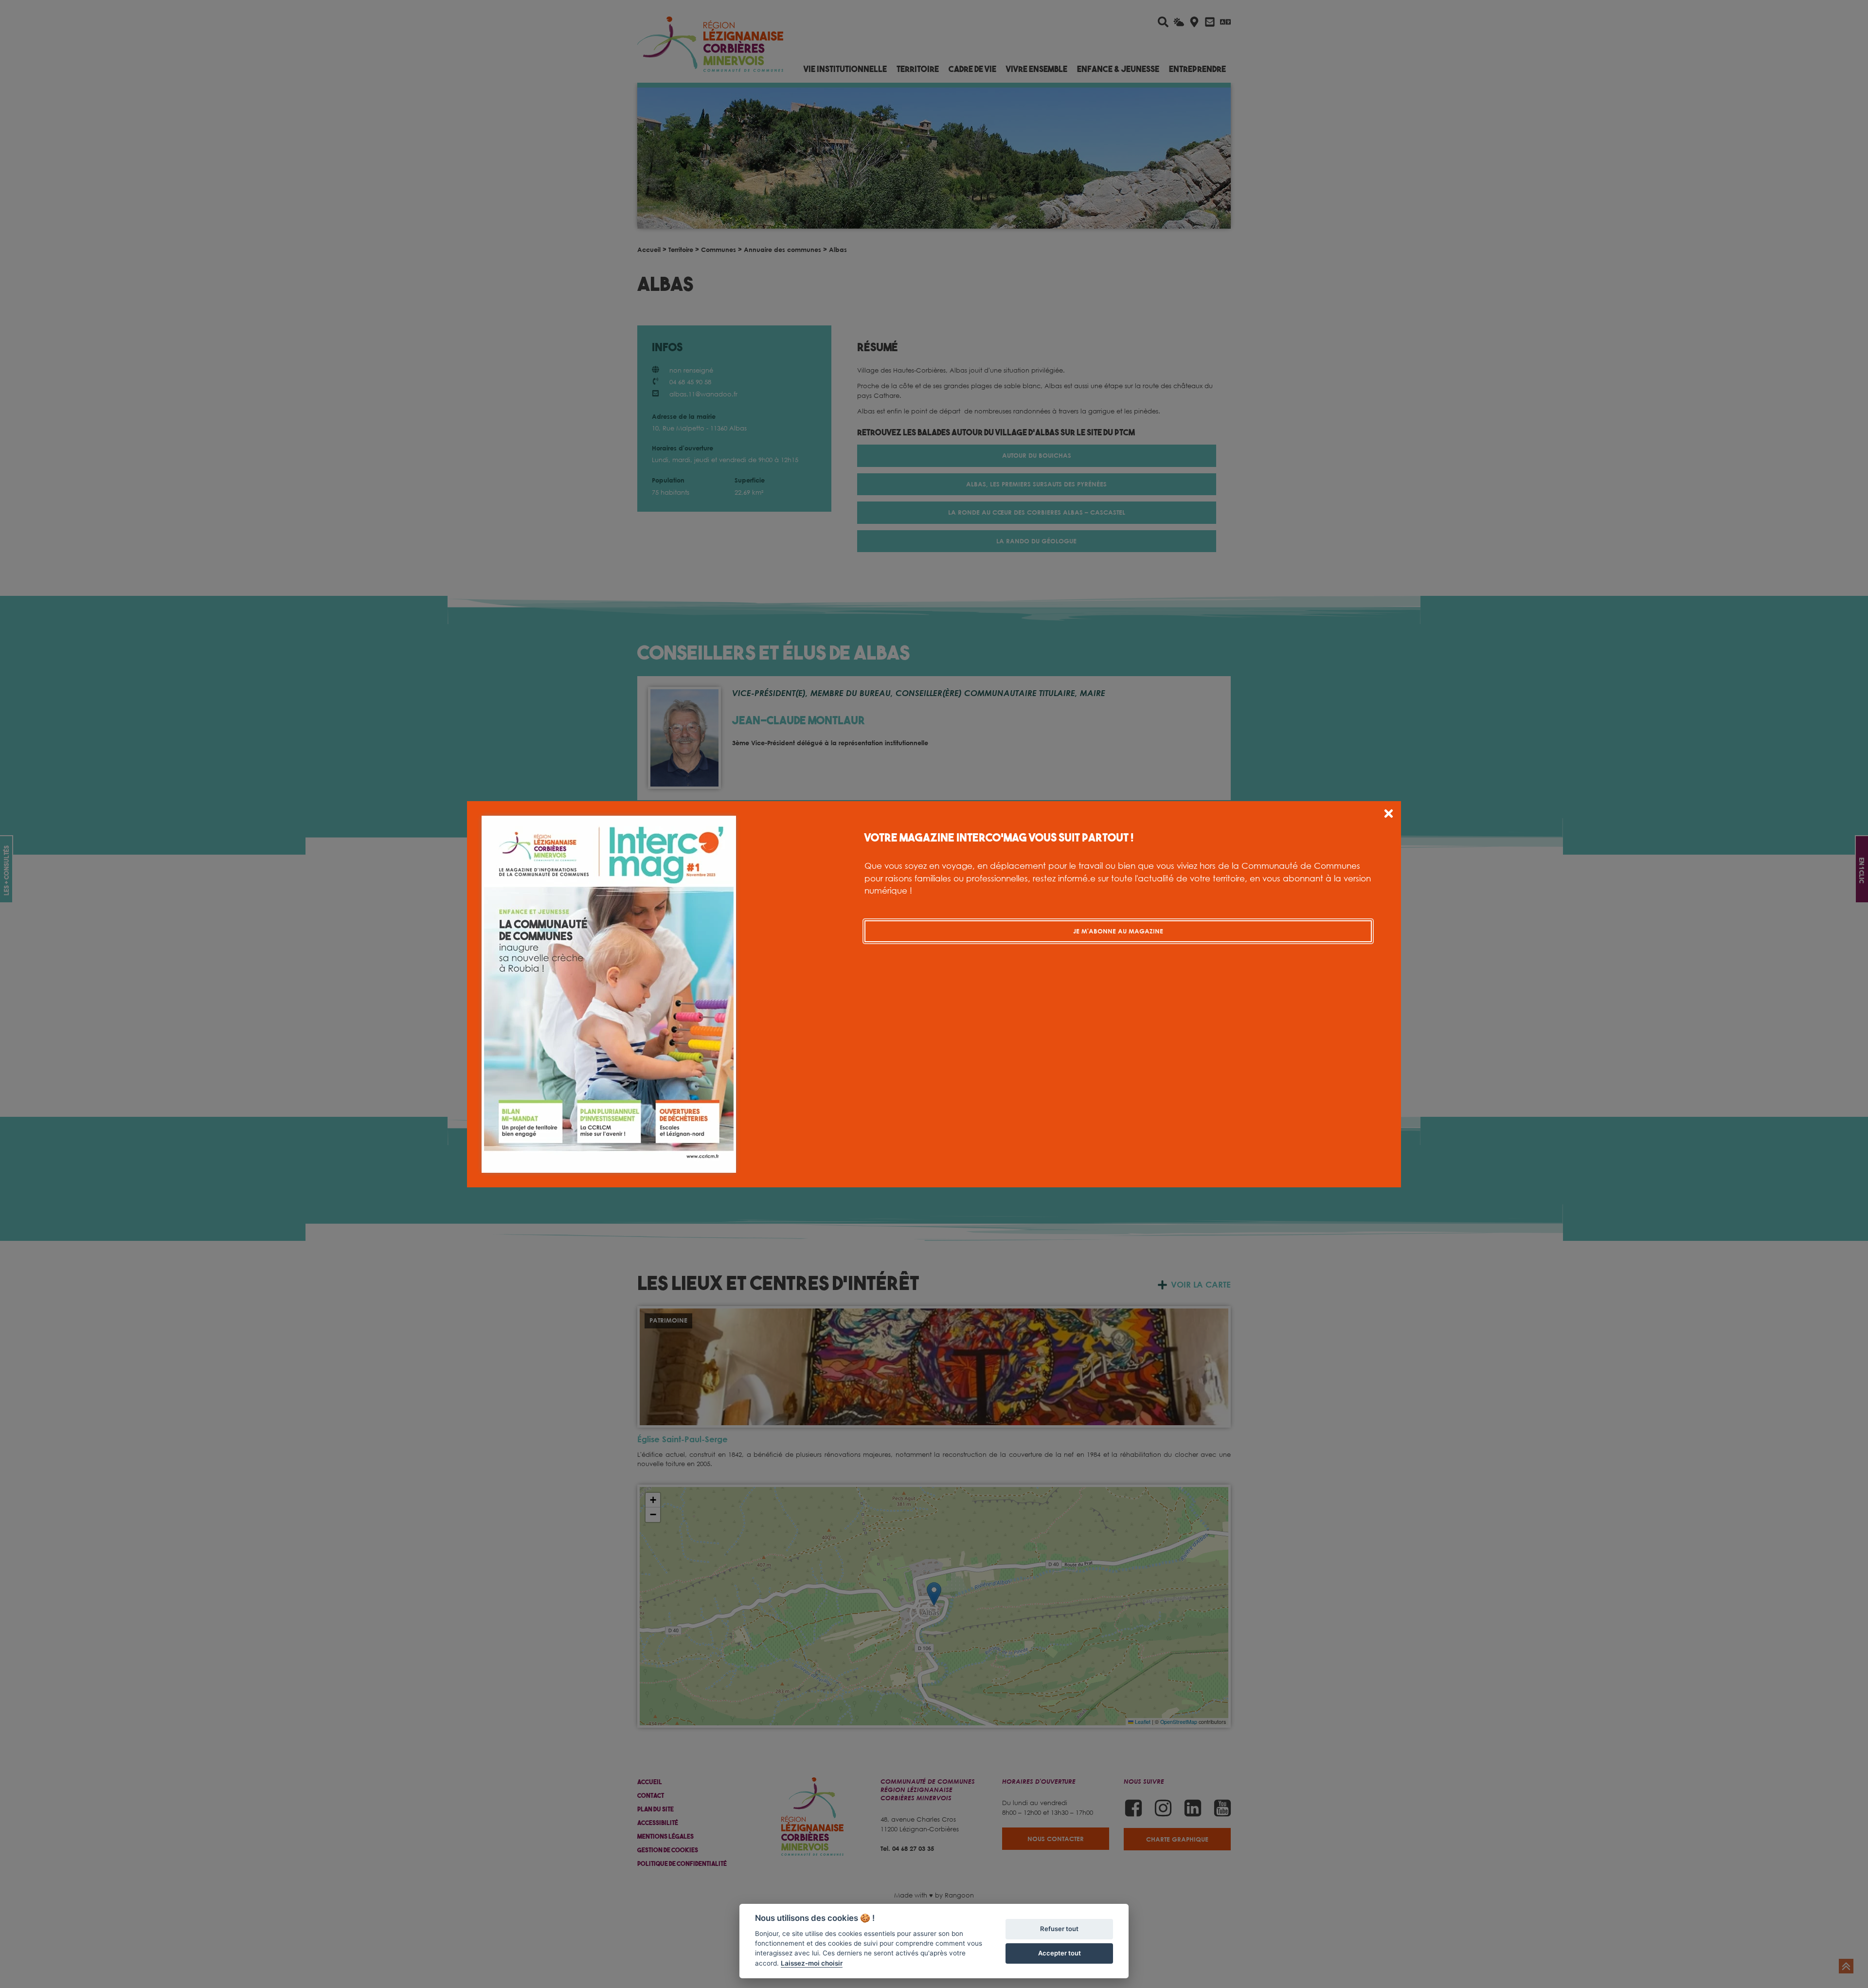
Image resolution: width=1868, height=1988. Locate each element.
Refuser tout (1059, 1929)
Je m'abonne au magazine (1118, 931)
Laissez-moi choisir (812, 1963)
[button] (1389, 815)
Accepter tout (1060, 1953)
